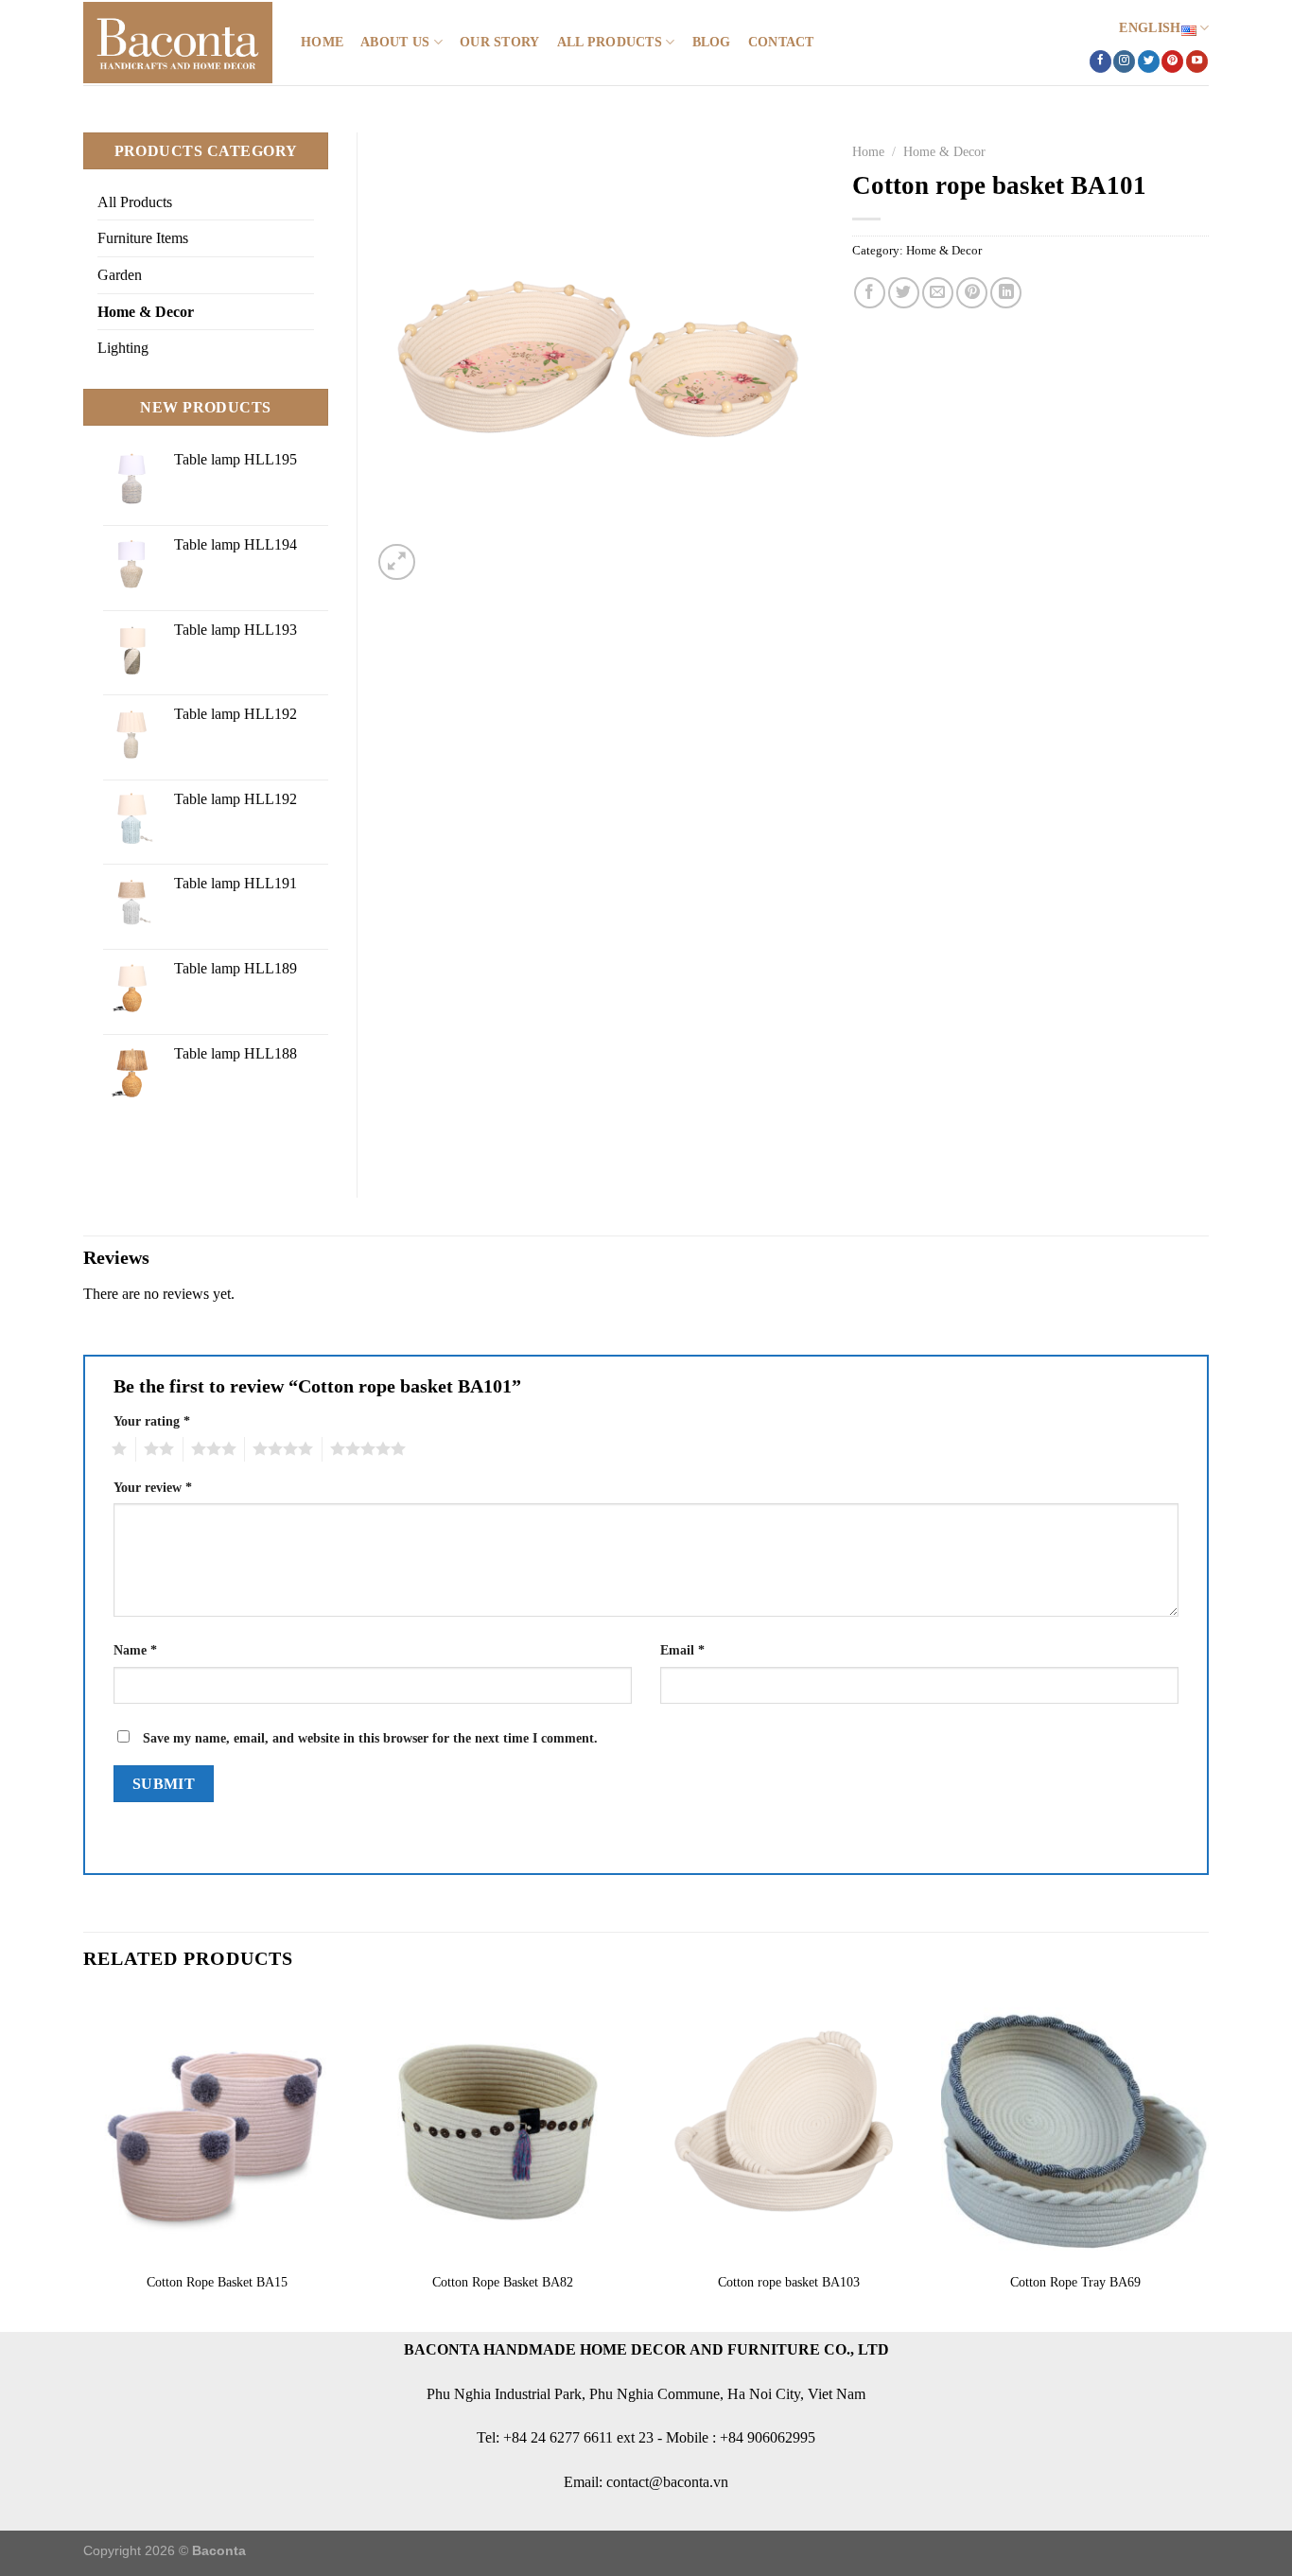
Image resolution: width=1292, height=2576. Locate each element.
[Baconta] (178, 43)
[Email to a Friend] (938, 293)
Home (322, 42)
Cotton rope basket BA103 (789, 2282)
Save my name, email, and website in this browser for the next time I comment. (370, 1738)
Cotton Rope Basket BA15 (217, 2282)
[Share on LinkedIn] (1006, 293)
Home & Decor (944, 152)
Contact (781, 42)
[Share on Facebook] (870, 293)
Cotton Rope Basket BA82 (503, 2282)
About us (395, 42)
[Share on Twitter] (904, 293)
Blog (712, 42)
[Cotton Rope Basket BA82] (503, 2127)
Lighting (123, 348)
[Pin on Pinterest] (972, 293)
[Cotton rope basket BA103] (789, 2127)
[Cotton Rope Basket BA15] (217, 2127)
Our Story (500, 42)
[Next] (1208, 2161)
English (1150, 27)
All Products (610, 42)
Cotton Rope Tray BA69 (1075, 2282)
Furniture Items (143, 238)
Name (135, 1650)
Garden (120, 275)
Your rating (152, 1421)
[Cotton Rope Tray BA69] (1075, 2127)
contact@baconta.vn (667, 2482)
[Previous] (84, 2161)
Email (682, 1650)
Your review (153, 1487)
